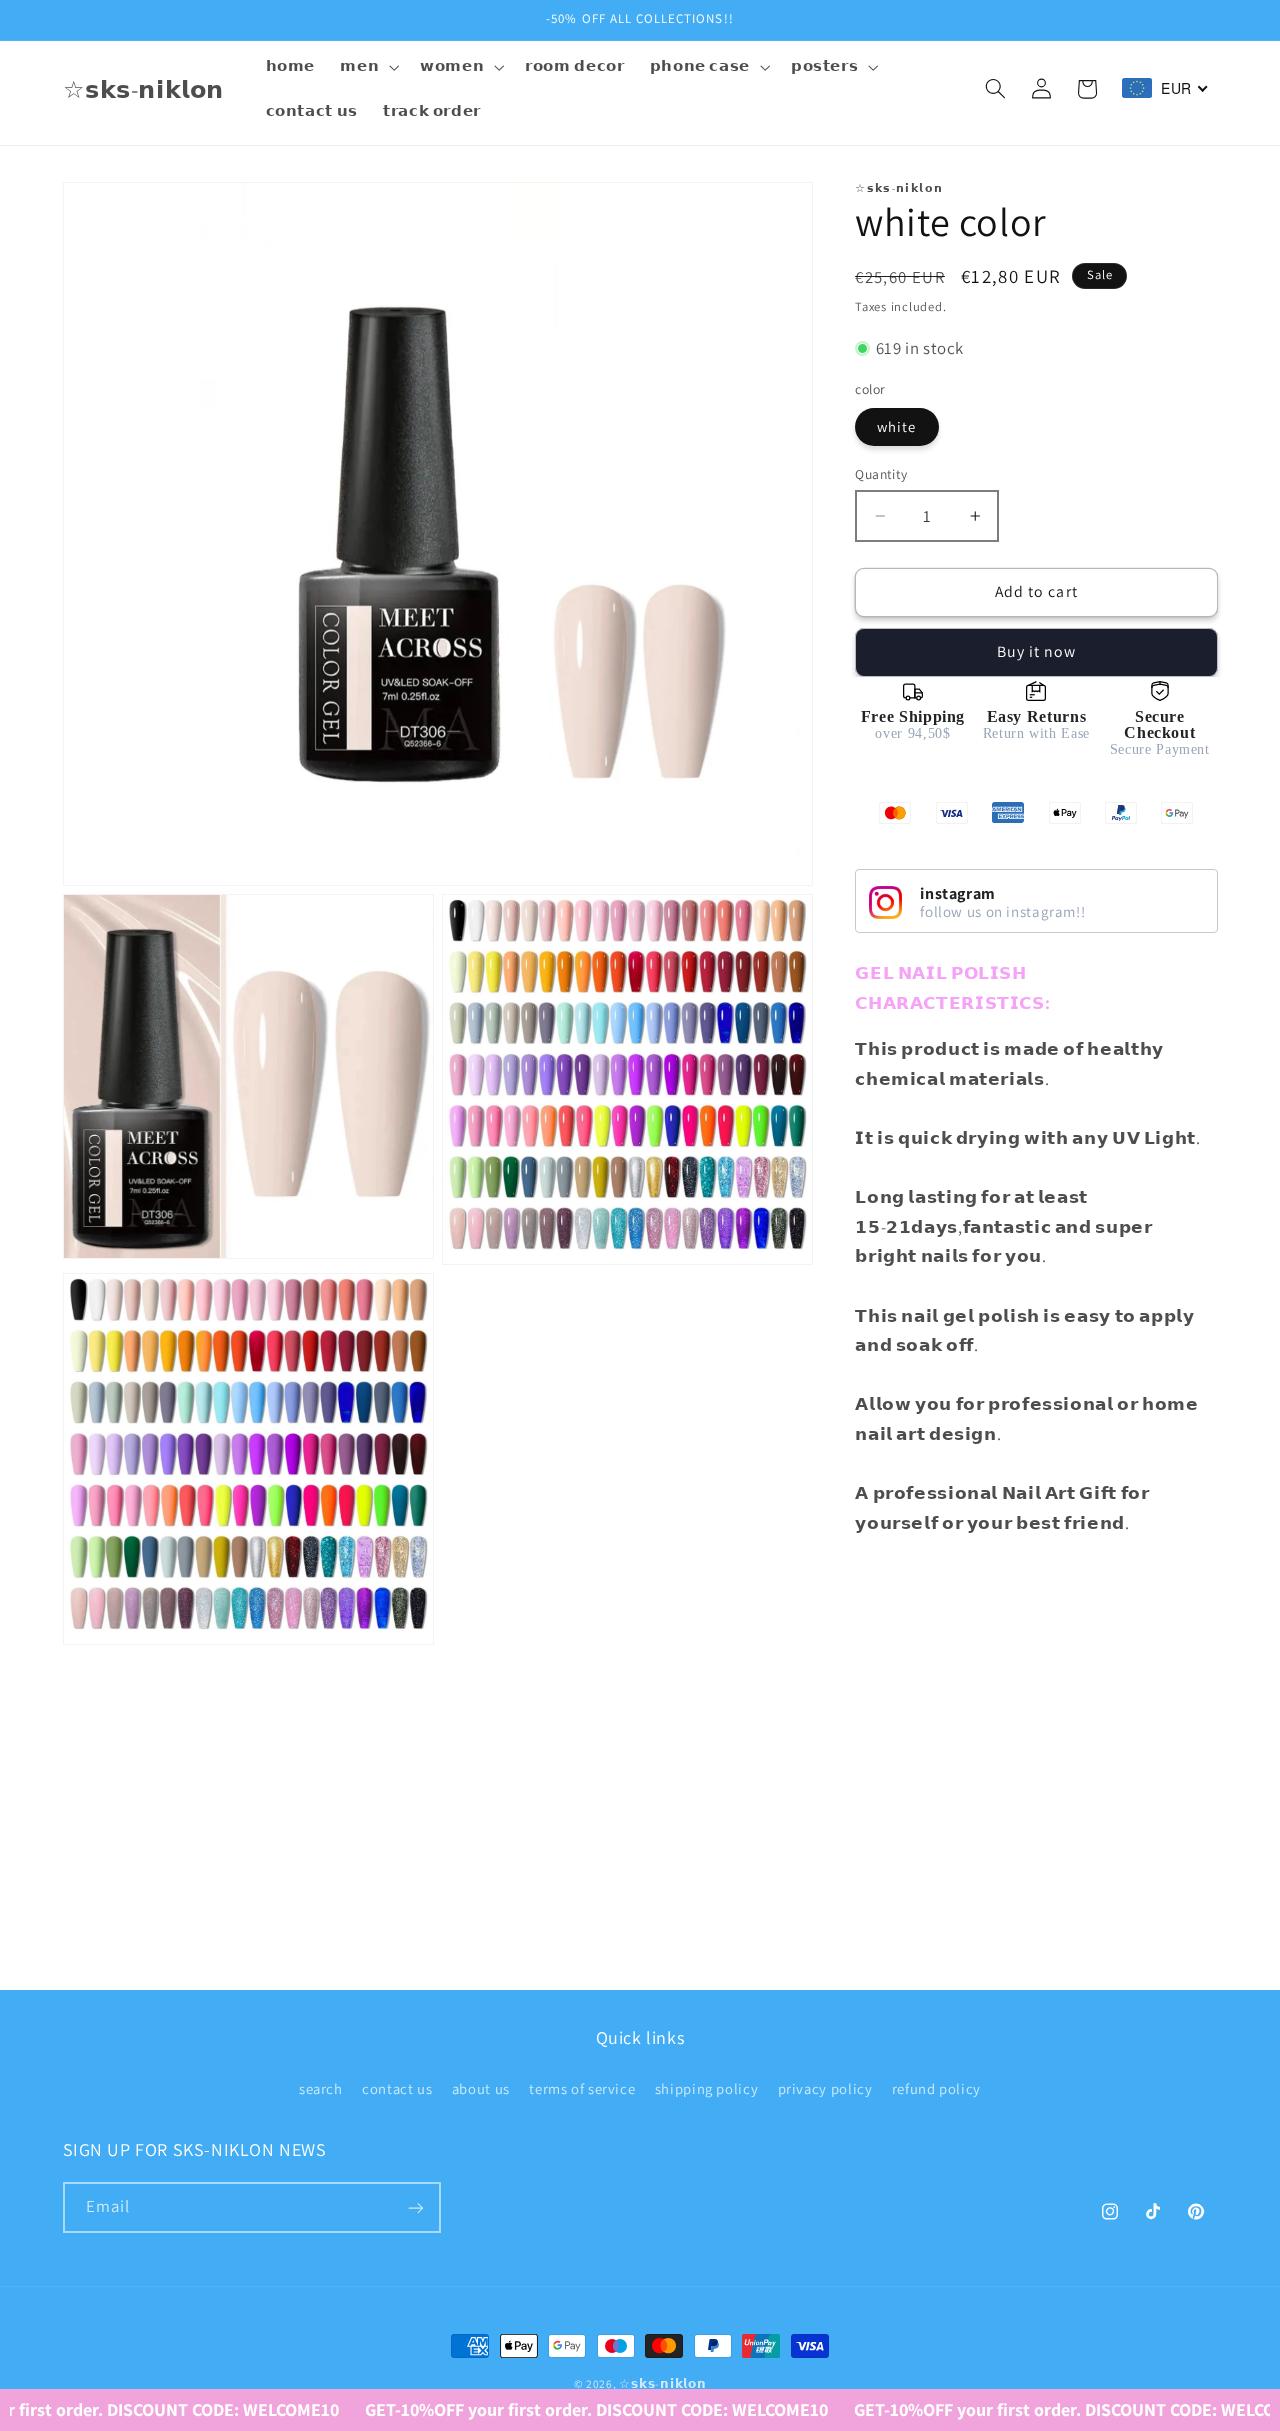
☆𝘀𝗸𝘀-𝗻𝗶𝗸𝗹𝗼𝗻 (662, 2383)
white (896, 426)
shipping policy (706, 2087)
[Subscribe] (415, 2207)
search (321, 2087)
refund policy (936, 2087)
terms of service (582, 2087)
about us (481, 2087)
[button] (368, 67)
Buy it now (1037, 651)
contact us (397, 2087)
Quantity (881, 474)
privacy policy (825, 2087)
